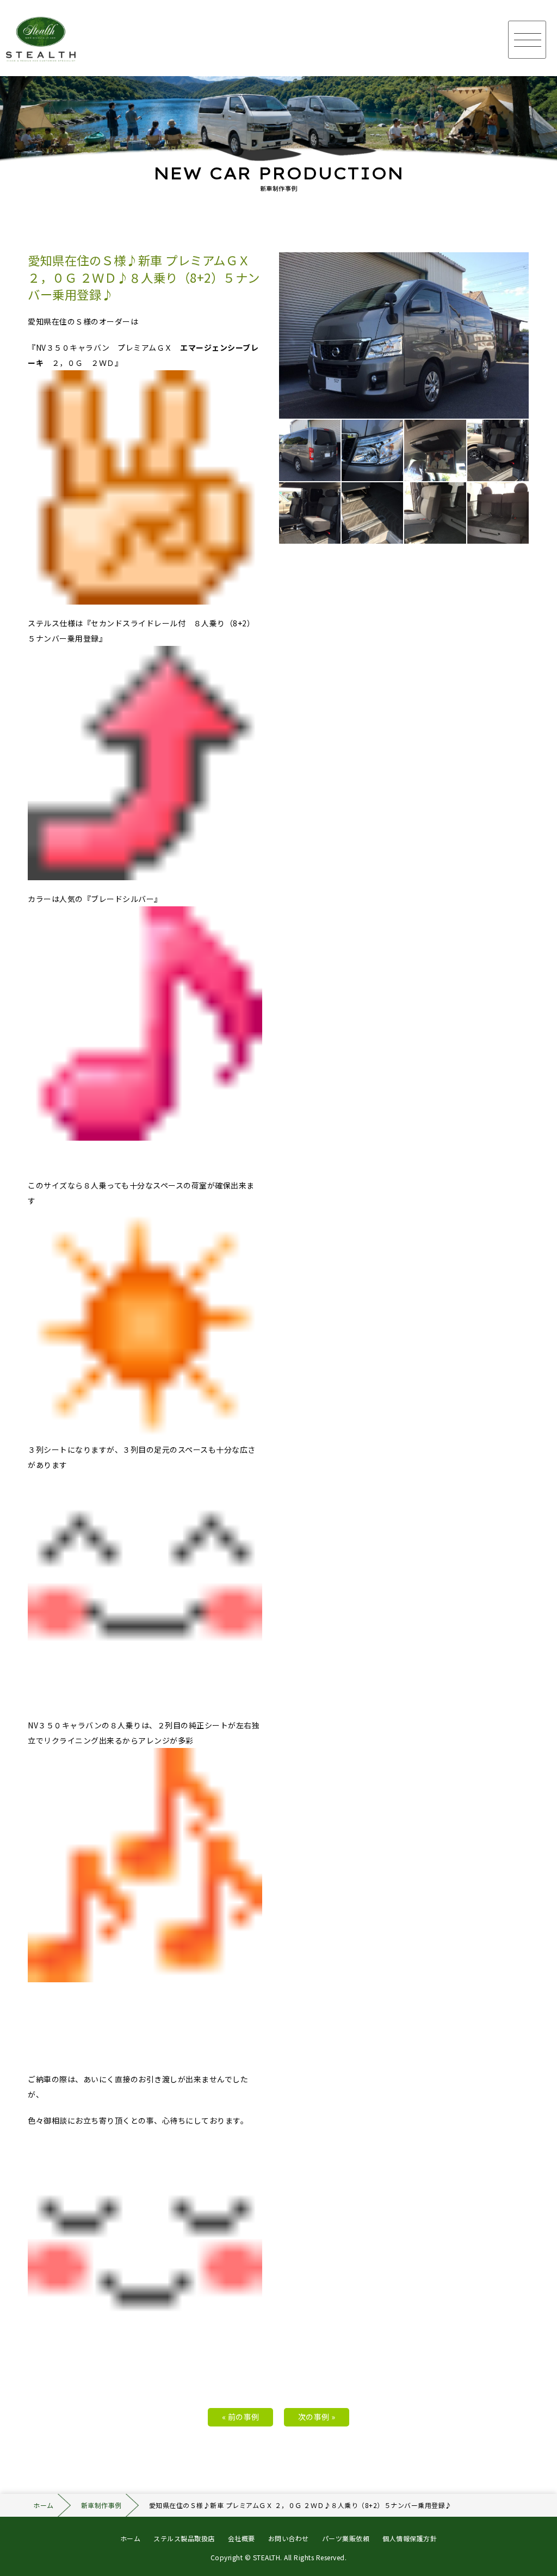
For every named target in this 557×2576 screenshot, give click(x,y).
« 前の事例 (241, 2417)
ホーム (44, 2505)
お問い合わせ (289, 2538)
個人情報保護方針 (410, 2538)
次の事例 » (317, 2417)
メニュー (527, 40)
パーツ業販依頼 (346, 2538)
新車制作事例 (101, 2505)
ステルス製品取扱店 (184, 2538)
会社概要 (242, 2538)
